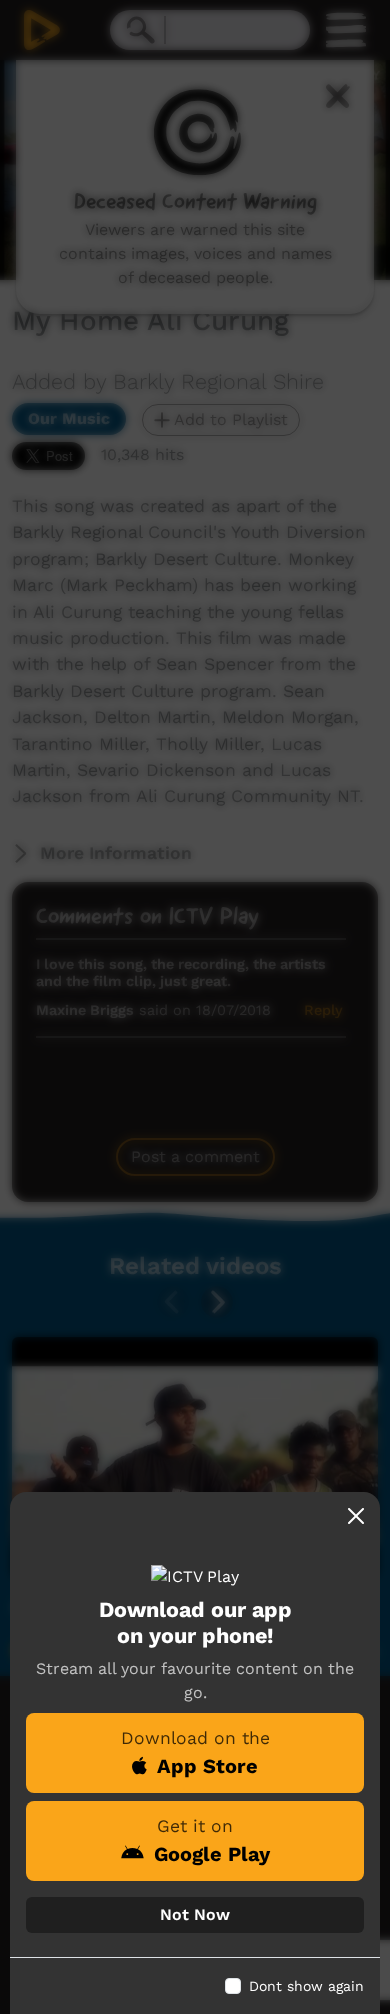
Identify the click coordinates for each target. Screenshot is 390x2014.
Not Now (195, 1914)
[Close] (356, 1516)
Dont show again (306, 1986)
